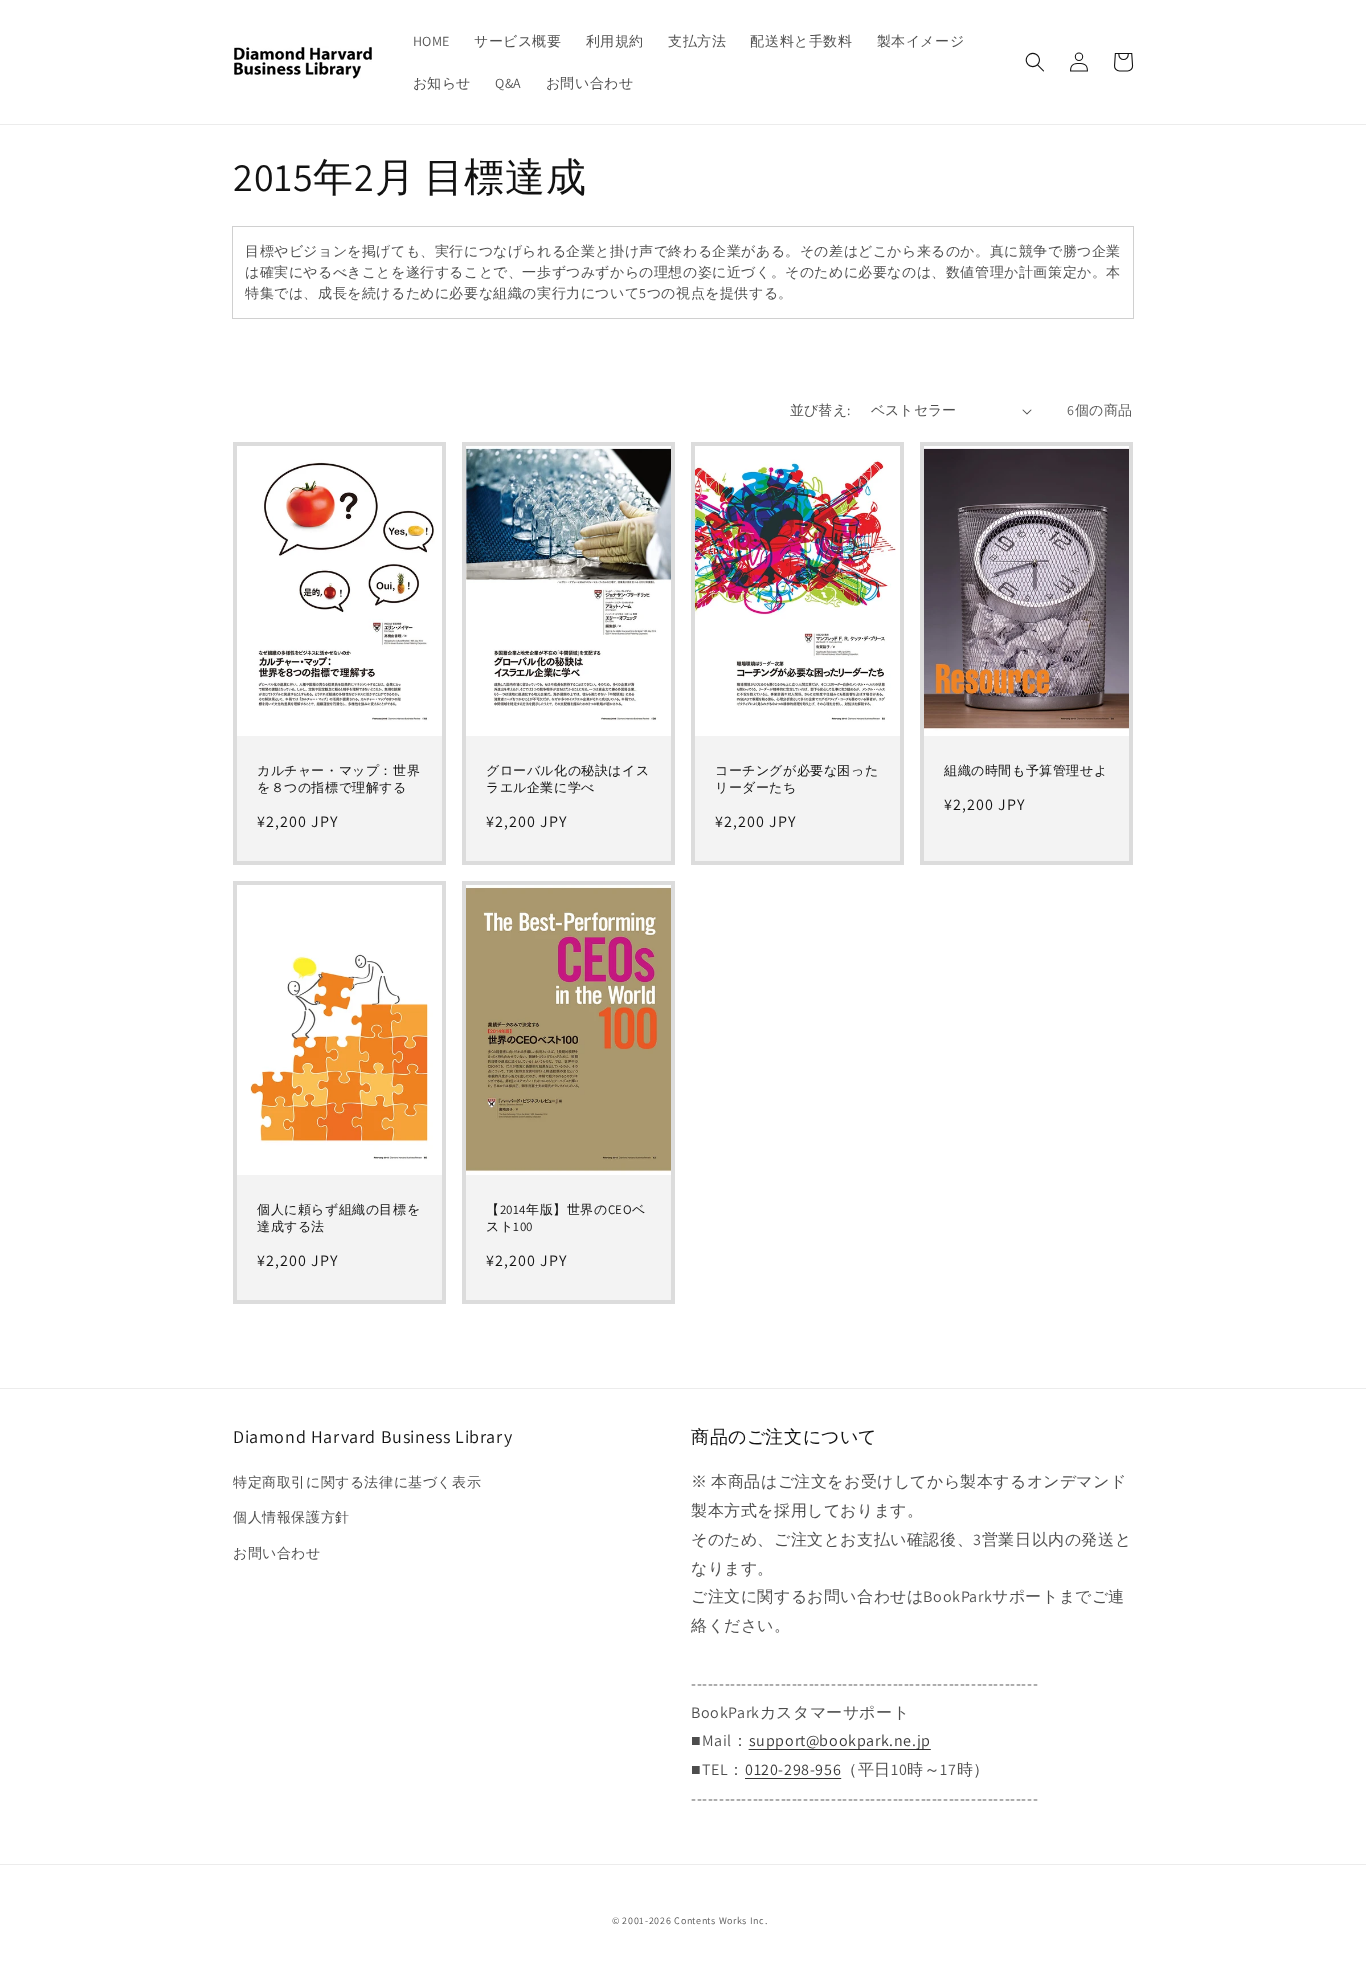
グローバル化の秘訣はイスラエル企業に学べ (567, 779)
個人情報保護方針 (291, 1517)
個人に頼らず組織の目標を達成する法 (338, 1218)
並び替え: (820, 410)
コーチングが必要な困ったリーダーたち (796, 779)
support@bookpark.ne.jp (840, 1740)
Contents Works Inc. (720, 1920)
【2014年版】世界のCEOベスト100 (566, 1218)
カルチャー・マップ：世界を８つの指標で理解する (338, 779)
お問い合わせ (277, 1553)
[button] (1035, 62)
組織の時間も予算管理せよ (1025, 771)
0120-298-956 (793, 1769)
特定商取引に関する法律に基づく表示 (357, 1482)
